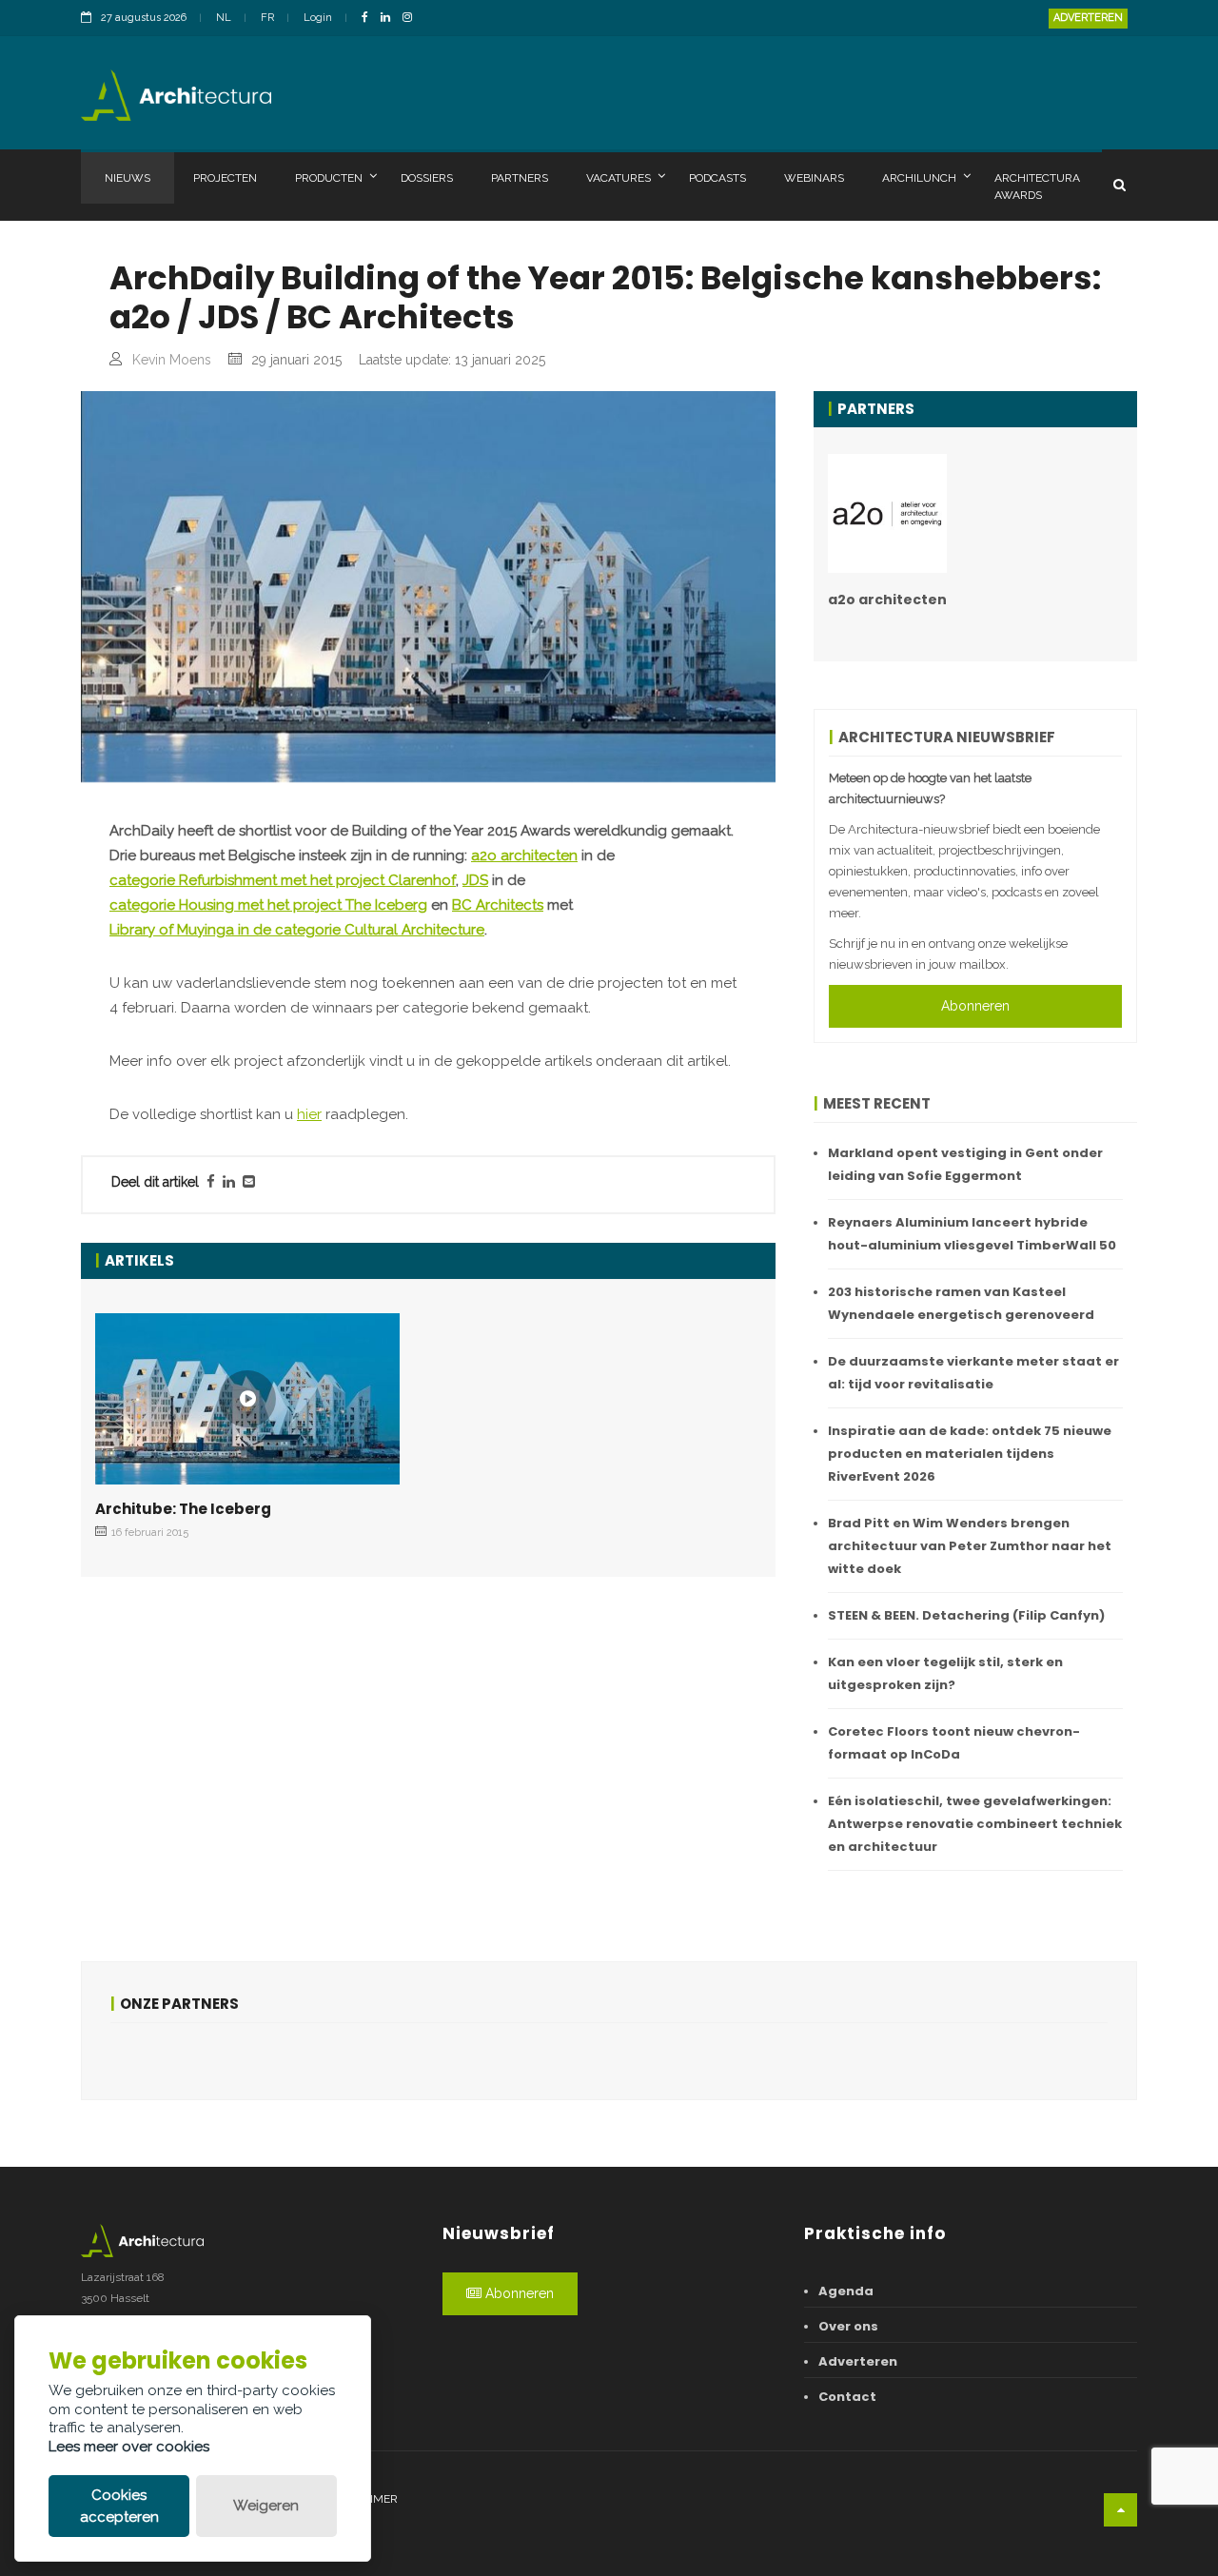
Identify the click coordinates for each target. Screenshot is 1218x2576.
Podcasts (717, 178)
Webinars (814, 178)
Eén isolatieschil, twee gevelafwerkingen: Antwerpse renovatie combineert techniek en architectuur (975, 1824)
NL (224, 18)
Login (318, 18)
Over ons (848, 2326)
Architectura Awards (1037, 187)
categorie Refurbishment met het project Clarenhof (283, 880)
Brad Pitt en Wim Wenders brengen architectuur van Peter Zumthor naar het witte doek (970, 1546)
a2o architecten (524, 855)
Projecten (225, 178)
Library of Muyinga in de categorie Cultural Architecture (297, 930)
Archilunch (919, 178)
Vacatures (619, 178)
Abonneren (975, 1006)
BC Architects (498, 905)
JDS (475, 880)
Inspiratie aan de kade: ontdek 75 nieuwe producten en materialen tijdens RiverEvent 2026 (970, 1454)
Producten (329, 178)
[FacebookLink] (370, 19)
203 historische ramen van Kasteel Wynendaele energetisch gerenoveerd (961, 1303)
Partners (520, 178)
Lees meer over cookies (129, 2447)
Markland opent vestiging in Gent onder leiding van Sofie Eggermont (965, 1164)
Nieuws (128, 178)
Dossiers (427, 178)
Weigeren (266, 2506)
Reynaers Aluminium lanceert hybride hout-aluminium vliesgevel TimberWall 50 (972, 1234)
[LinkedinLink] (390, 19)
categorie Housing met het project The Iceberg (268, 905)
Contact (847, 2397)
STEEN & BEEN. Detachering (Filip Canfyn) (966, 1615)
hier (309, 1114)
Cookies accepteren (119, 2506)
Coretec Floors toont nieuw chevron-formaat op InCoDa (954, 1743)
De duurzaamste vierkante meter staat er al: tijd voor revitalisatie (973, 1373)
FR (267, 18)
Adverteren (1088, 18)
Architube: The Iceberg (183, 1509)
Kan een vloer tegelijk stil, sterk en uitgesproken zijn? (945, 1673)
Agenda (846, 2291)
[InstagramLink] (412, 19)
